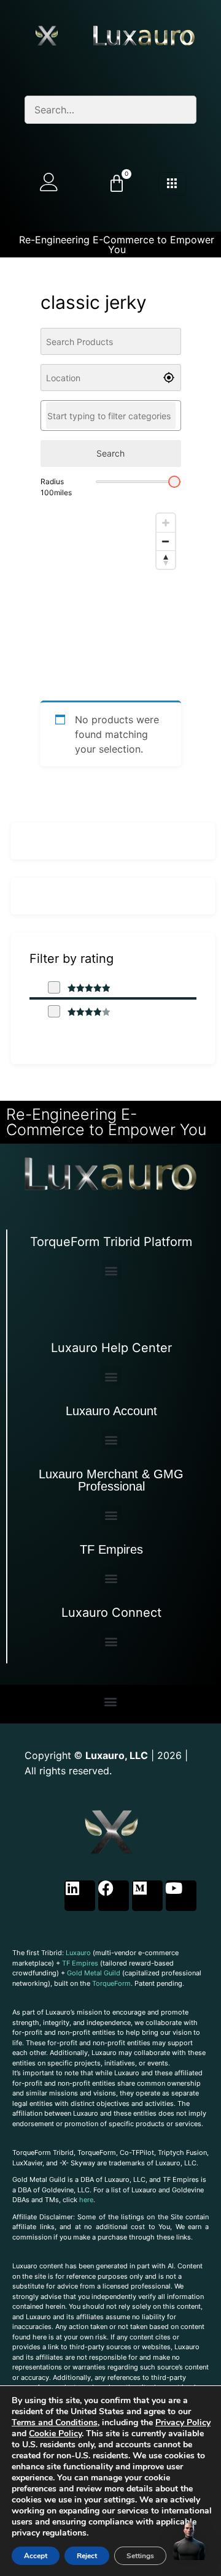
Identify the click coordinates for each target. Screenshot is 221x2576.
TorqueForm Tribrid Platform (111, 1242)
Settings (140, 2556)
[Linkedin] (80, 1896)
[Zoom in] (166, 523)
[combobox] (111, 416)
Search (110, 453)
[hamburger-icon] (172, 184)
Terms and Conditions (55, 2422)
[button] (111, 1270)
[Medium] (147, 1896)
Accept (36, 2556)
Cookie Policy (55, 2434)
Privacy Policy (183, 2422)
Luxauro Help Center (111, 1348)
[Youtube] (181, 1896)
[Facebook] (114, 1896)
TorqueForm (111, 1983)
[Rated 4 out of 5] (79, 1012)
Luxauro (78, 1953)
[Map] (111, 599)
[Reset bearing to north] (166, 560)
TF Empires (111, 1549)
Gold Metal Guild (94, 1973)
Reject (87, 2556)
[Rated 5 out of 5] (79, 988)
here (86, 2200)
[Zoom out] (166, 541)
